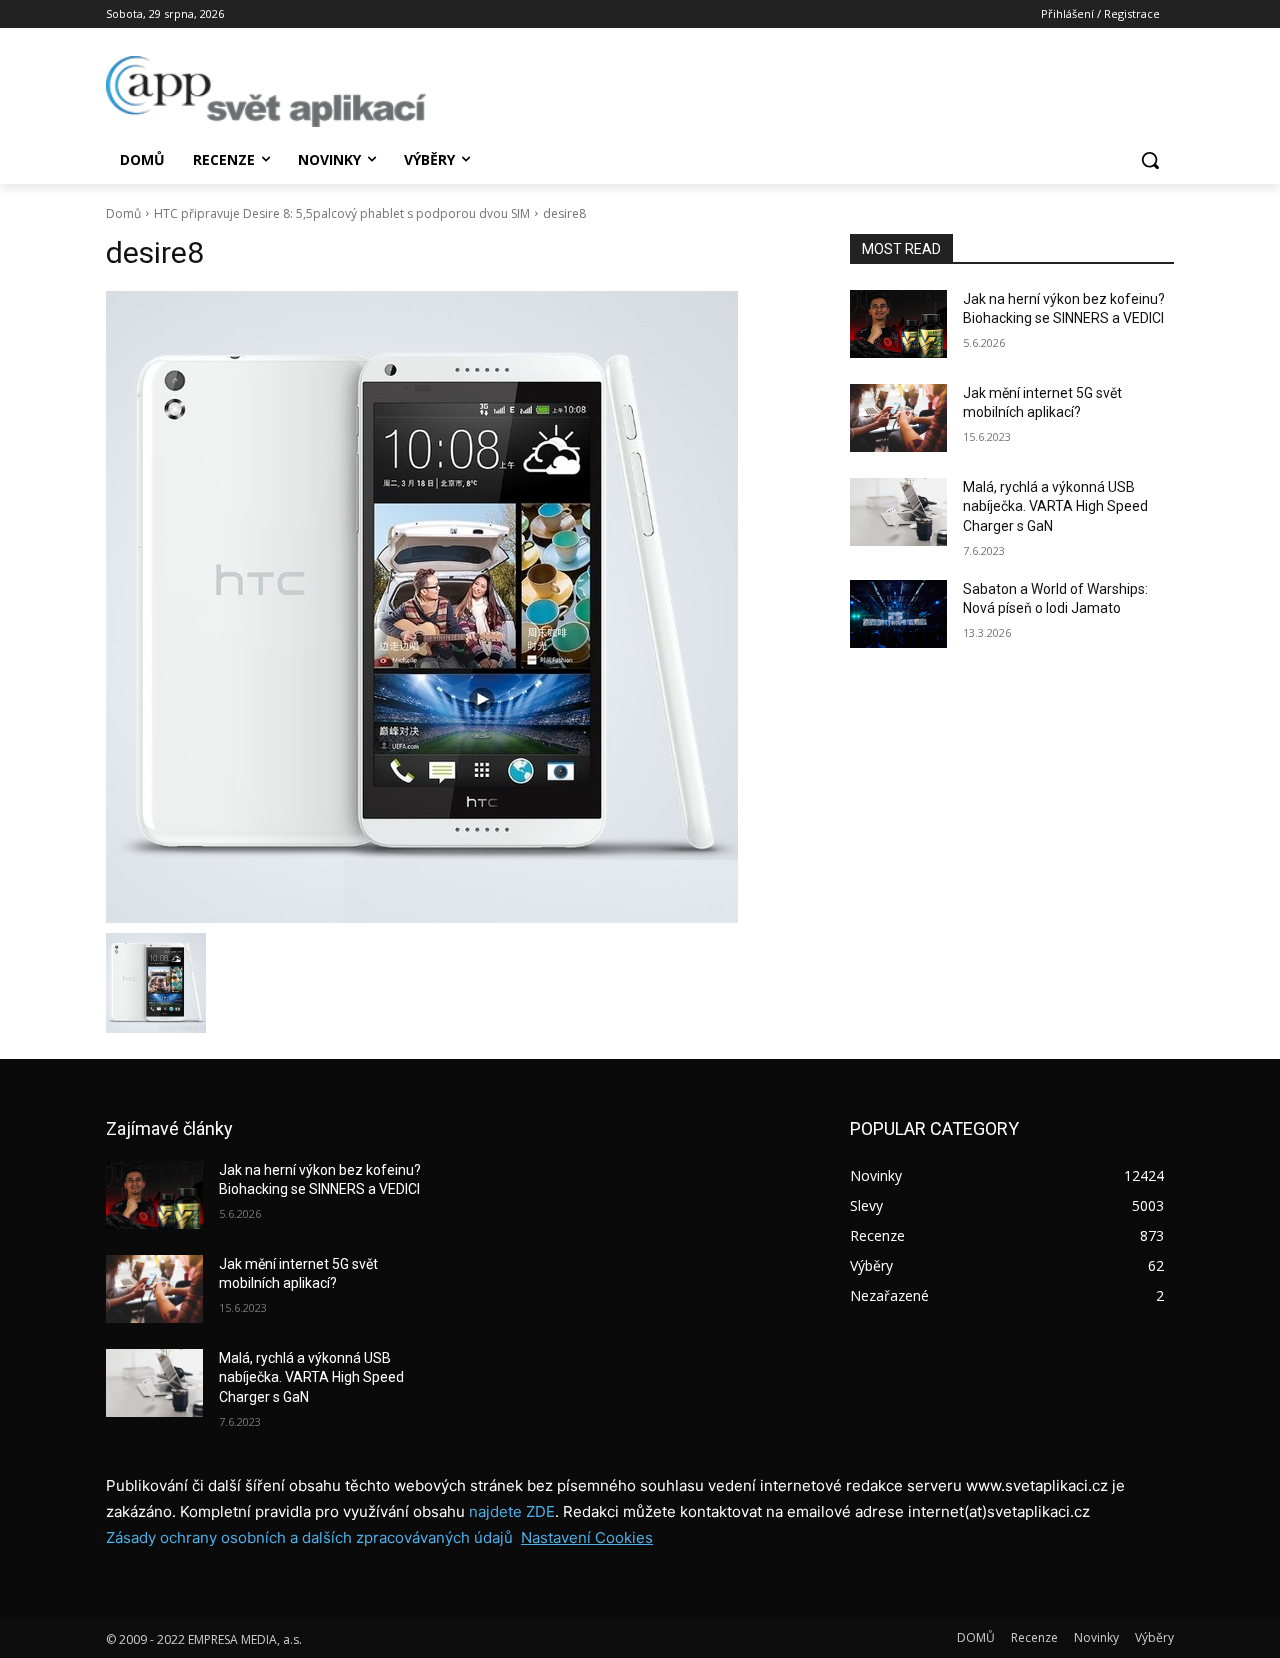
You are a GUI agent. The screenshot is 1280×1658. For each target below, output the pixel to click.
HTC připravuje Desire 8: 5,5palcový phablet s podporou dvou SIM (342, 213)
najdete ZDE (512, 1511)
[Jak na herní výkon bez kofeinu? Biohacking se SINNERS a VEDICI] (898, 324)
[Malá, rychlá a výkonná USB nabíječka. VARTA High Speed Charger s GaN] (898, 512)
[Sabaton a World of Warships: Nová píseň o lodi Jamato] (898, 614)
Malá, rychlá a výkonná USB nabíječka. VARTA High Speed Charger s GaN (1055, 506)
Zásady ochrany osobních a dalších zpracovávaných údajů (309, 1537)
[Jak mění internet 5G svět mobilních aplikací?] (898, 418)
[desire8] (454, 607)
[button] (1150, 160)
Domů (123, 213)
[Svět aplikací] (266, 91)
